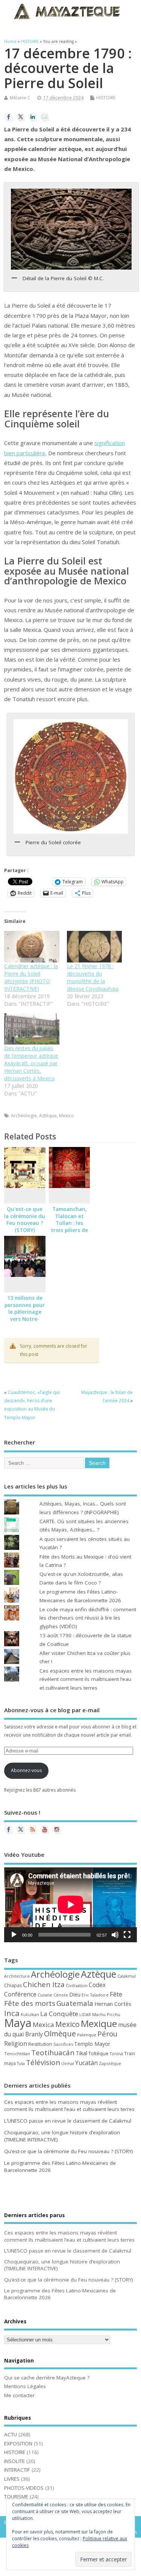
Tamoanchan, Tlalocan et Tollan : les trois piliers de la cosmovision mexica (70, 1227)
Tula (21, 2064)
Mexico (67, 1116)
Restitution (40, 2044)
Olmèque (60, 2034)
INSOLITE (14, 2461)
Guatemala (75, 2003)
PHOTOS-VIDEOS (24, 2488)
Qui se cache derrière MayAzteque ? (47, 2378)
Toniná (116, 2054)
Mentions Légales (25, 2386)
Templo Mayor (92, 2044)
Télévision (43, 2062)
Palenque (87, 2035)
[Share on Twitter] (21, 117)
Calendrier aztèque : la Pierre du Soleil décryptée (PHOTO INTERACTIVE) (31, 977)
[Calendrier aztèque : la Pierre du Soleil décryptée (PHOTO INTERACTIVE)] (32, 947)
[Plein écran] (127, 1935)
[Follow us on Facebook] (9, 1829)
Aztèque (48, 1116)
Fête (116, 1994)
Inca (12, 2013)
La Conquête (59, 2014)
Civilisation (77, 1985)
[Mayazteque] (21, 1829)
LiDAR (85, 2015)
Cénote (61, 1995)
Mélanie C (20, 98)
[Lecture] (14, 1935)
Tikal (81, 2053)
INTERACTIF (17, 2470)
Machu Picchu (106, 2014)
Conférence (20, 1994)
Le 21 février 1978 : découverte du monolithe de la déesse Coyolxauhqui (93, 977)
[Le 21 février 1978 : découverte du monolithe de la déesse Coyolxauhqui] (94, 947)
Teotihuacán (53, 2053)
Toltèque (99, 2053)
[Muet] (115, 1935)
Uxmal (68, 2064)
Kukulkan (30, 2015)
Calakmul (127, 1976)
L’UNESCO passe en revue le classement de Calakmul (68, 2121)
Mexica (43, 2025)
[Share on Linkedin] (33, 117)
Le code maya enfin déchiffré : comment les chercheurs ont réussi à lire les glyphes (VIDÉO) (88, 1618)
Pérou (107, 2034)
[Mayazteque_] (57, 1829)
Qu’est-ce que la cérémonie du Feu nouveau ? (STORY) (25, 1220)
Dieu (75, 1994)
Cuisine (45, 1995)
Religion (16, 2044)
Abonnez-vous (26, 1770)
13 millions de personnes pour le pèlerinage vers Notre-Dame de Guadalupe (25, 1316)
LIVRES (12, 2479)
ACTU (11, 2434)
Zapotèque (110, 2064)
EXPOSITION (18, 2443)
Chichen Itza (44, 1984)
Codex (97, 1985)
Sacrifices (63, 2044)
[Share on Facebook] (9, 117)
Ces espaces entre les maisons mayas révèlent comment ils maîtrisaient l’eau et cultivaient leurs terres (86, 1679)
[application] (70, 1905)
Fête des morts (30, 2003)
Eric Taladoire (95, 1995)
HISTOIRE (106, 98)
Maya (18, 2023)
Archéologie (24, 1116)
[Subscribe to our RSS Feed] (33, 1829)
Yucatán (86, 2063)
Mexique (99, 2023)
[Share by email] (45, 117)
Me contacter (19, 2395)
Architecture (17, 1976)
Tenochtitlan (17, 2054)
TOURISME (16, 2497)
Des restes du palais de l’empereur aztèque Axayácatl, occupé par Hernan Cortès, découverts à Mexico (31, 1063)
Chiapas (13, 1985)
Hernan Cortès (113, 2004)
